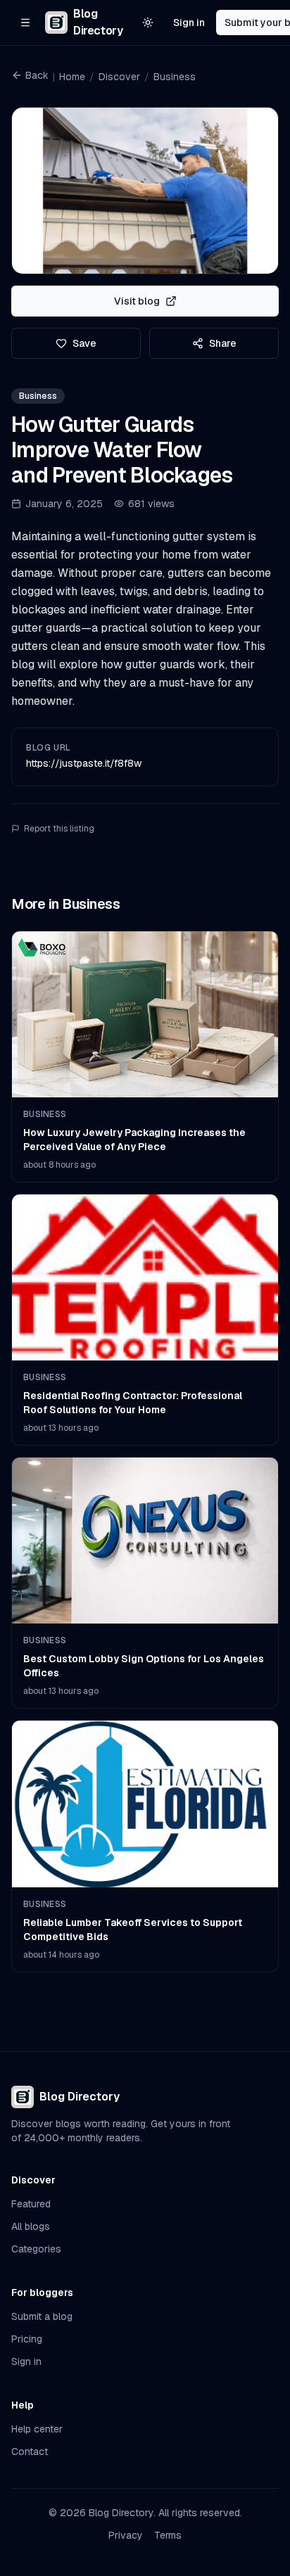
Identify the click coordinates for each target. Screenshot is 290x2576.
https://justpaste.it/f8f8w (84, 763)
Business (175, 77)
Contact (30, 2451)
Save (84, 343)
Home (72, 77)
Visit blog (137, 301)
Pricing (27, 2339)
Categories (36, 2249)
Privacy (126, 2535)
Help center (37, 2429)
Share (223, 343)
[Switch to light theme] (148, 23)
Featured (31, 2204)
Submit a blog (42, 2316)
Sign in (189, 23)
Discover (119, 77)
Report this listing (59, 829)
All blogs (31, 2226)
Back (37, 75)
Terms (168, 2535)
